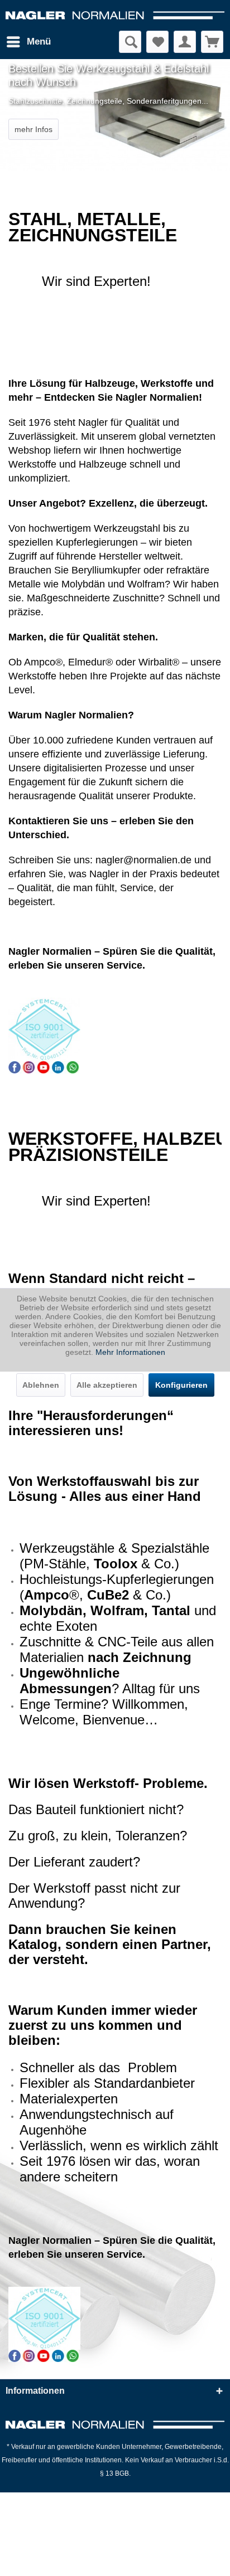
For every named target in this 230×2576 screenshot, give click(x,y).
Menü (39, 42)
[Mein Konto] (185, 42)
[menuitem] (28, 42)
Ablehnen (41, 1385)
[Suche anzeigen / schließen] (130, 42)
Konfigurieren (181, 1385)
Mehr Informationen (130, 1352)
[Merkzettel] (157, 42)
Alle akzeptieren (107, 1385)
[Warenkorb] (212, 42)
